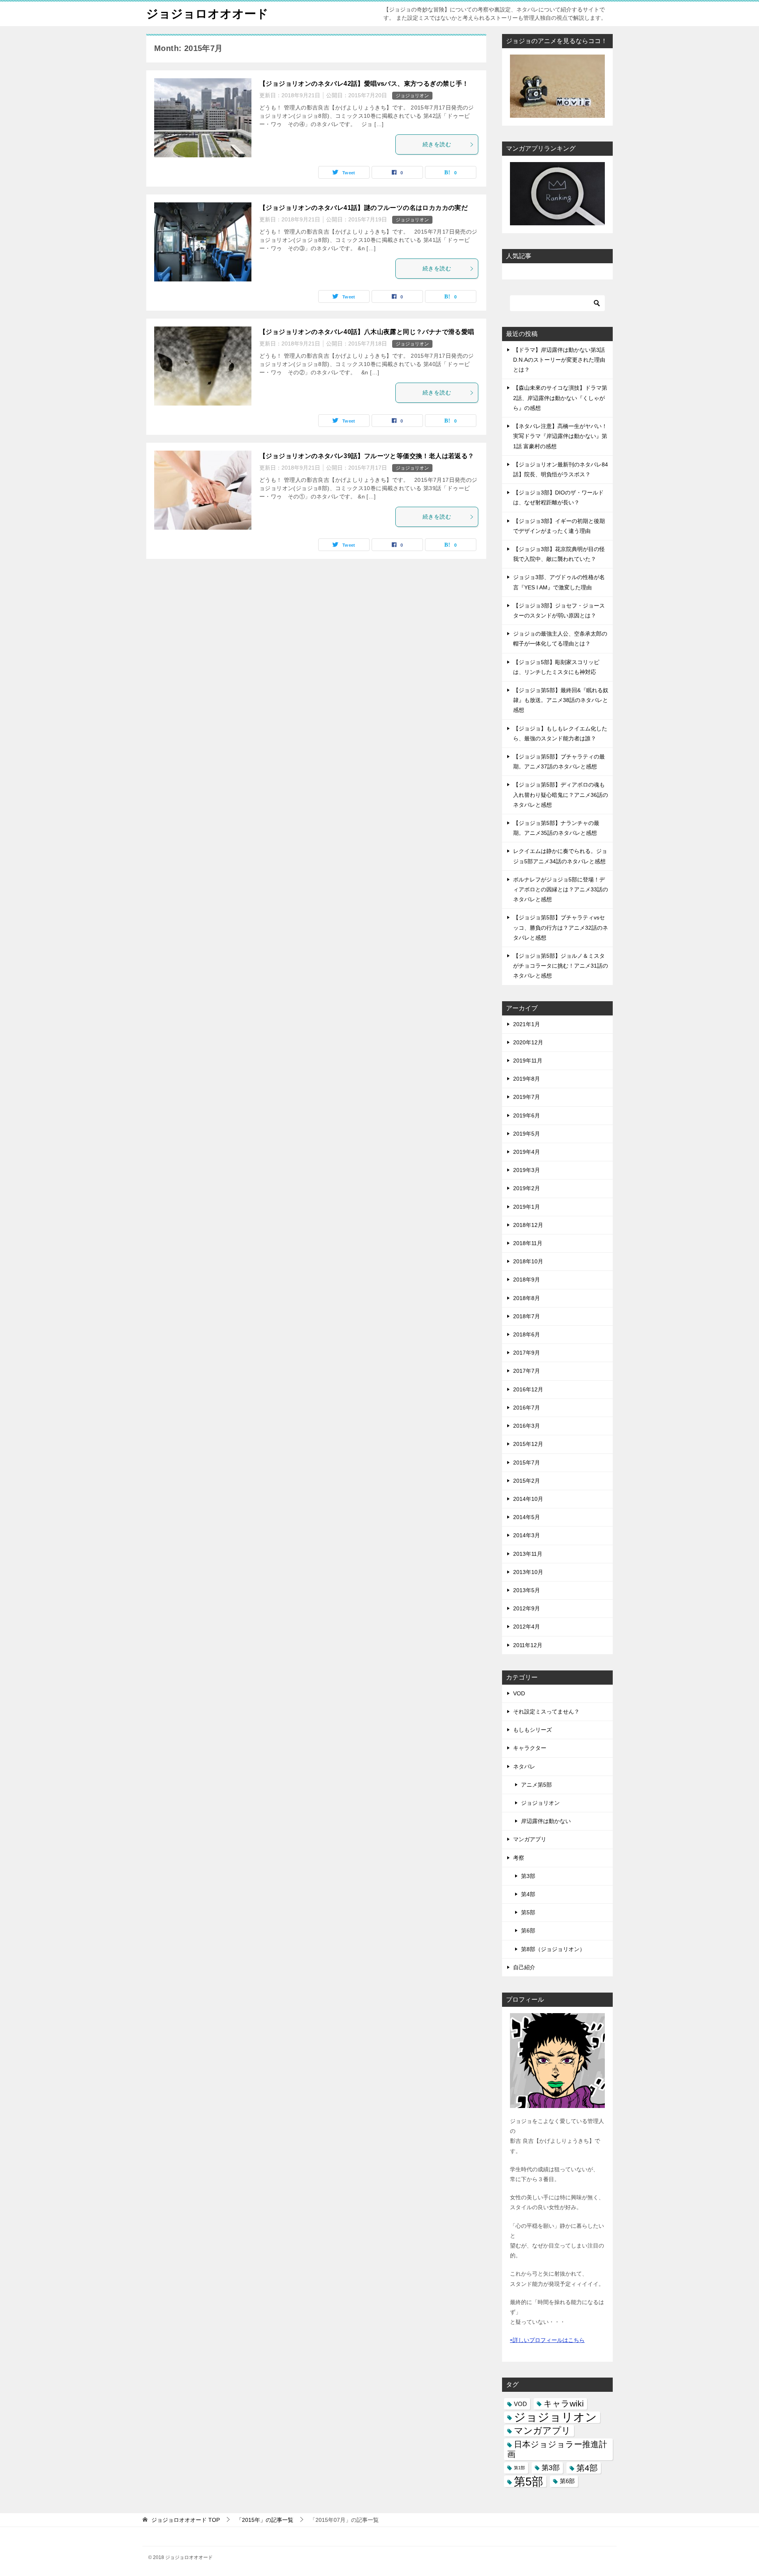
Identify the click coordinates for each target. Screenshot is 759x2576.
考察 (519, 1858)
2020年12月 (528, 1042)
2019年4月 (527, 1152)
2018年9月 (527, 1280)
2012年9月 (527, 1608)
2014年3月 (527, 1535)
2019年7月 (527, 1097)
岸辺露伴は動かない (546, 1821)
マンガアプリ (530, 1839)
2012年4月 (527, 1627)
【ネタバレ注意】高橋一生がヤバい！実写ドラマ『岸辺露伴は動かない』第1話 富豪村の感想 (560, 436)
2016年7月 (527, 1408)
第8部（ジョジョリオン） (553, 1949)
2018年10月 (528, 1261)
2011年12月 (528, 1645)
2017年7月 (527, 1371)
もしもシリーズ (532, 1730)
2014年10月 (528, 1499)
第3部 (528, 1876)
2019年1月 (527, 1207)
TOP (186, 2520)
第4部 (528, 1894)
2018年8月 (527, 1298)
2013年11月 (528, 1554)
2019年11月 (528, 1061)
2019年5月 (527, 1134)
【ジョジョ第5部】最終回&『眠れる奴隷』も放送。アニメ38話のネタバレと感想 (561, 700)
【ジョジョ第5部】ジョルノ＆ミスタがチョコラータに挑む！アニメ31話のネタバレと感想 (561, 966)
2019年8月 (527, 1079)
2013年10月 (528, 1572)
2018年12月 (528, 1225)
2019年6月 (527, 1115)
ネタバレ (524, 1766)
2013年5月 (527, 1590)
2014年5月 (527, 1517)
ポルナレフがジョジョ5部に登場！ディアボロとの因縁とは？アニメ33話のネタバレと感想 (561, 889)
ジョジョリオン (412, 96)
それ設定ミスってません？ (546, 1712)
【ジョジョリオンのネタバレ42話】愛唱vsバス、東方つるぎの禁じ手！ (364, 84)
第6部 (528, 1931)
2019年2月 (527, 1188)
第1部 (519, 2468)
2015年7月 (527, 1463)
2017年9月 (527, 1353)
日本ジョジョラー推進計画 (557, 2449)
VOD (519, 1693)
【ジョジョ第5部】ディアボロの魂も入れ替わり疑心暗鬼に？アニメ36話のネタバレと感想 (561, 795)
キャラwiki (564, 2404)
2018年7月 (527, 1316)
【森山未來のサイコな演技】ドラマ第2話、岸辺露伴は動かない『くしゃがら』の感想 (560, 398)
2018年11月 (528, 1243)
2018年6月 (527, 1334)
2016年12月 (528, 1389)
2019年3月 (527, 1170)
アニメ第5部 (536, 1785)
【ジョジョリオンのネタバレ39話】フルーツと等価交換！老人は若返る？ (367, 456)
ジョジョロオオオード (207, 14)
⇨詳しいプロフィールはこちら (547, 2340)
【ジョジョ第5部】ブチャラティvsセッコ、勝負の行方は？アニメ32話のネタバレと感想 (561, 927)
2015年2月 (527, 1481)
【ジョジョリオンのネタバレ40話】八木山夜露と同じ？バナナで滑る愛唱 (367, 332)
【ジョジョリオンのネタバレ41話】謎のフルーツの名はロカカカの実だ (363, 208)
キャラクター (530, 1748)
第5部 (528, 1912)
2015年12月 (528, 1444)
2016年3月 (527, 1426)
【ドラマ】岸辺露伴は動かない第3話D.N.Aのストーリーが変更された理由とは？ (559, 360)
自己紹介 (524, 1967)
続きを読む (437, 144)
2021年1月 (527, 1024)
